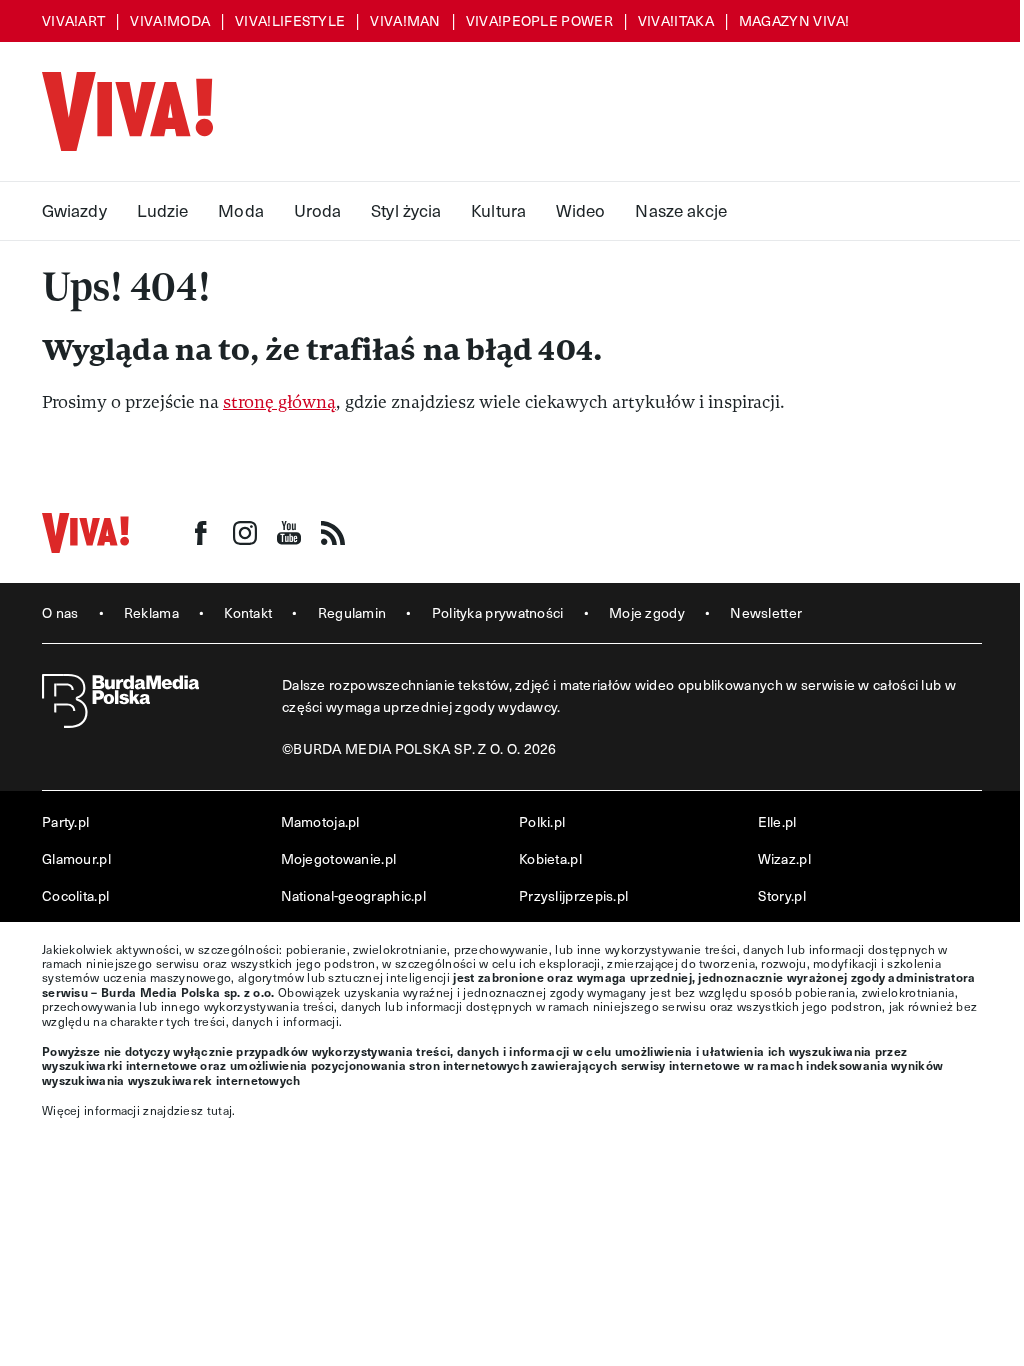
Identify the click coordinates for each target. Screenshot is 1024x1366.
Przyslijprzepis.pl (573, 895)
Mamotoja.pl (320, 821)
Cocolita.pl (75, 895)
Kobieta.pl (550, 858)
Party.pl (65, 821)
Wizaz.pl (784, 858)
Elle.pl (777, 821)
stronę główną (279, 402)
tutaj (220, 1110)
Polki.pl (542, 821)
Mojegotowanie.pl (339, 858)
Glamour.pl (76, 858)
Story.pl (782, 895)
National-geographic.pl (354, 895)
